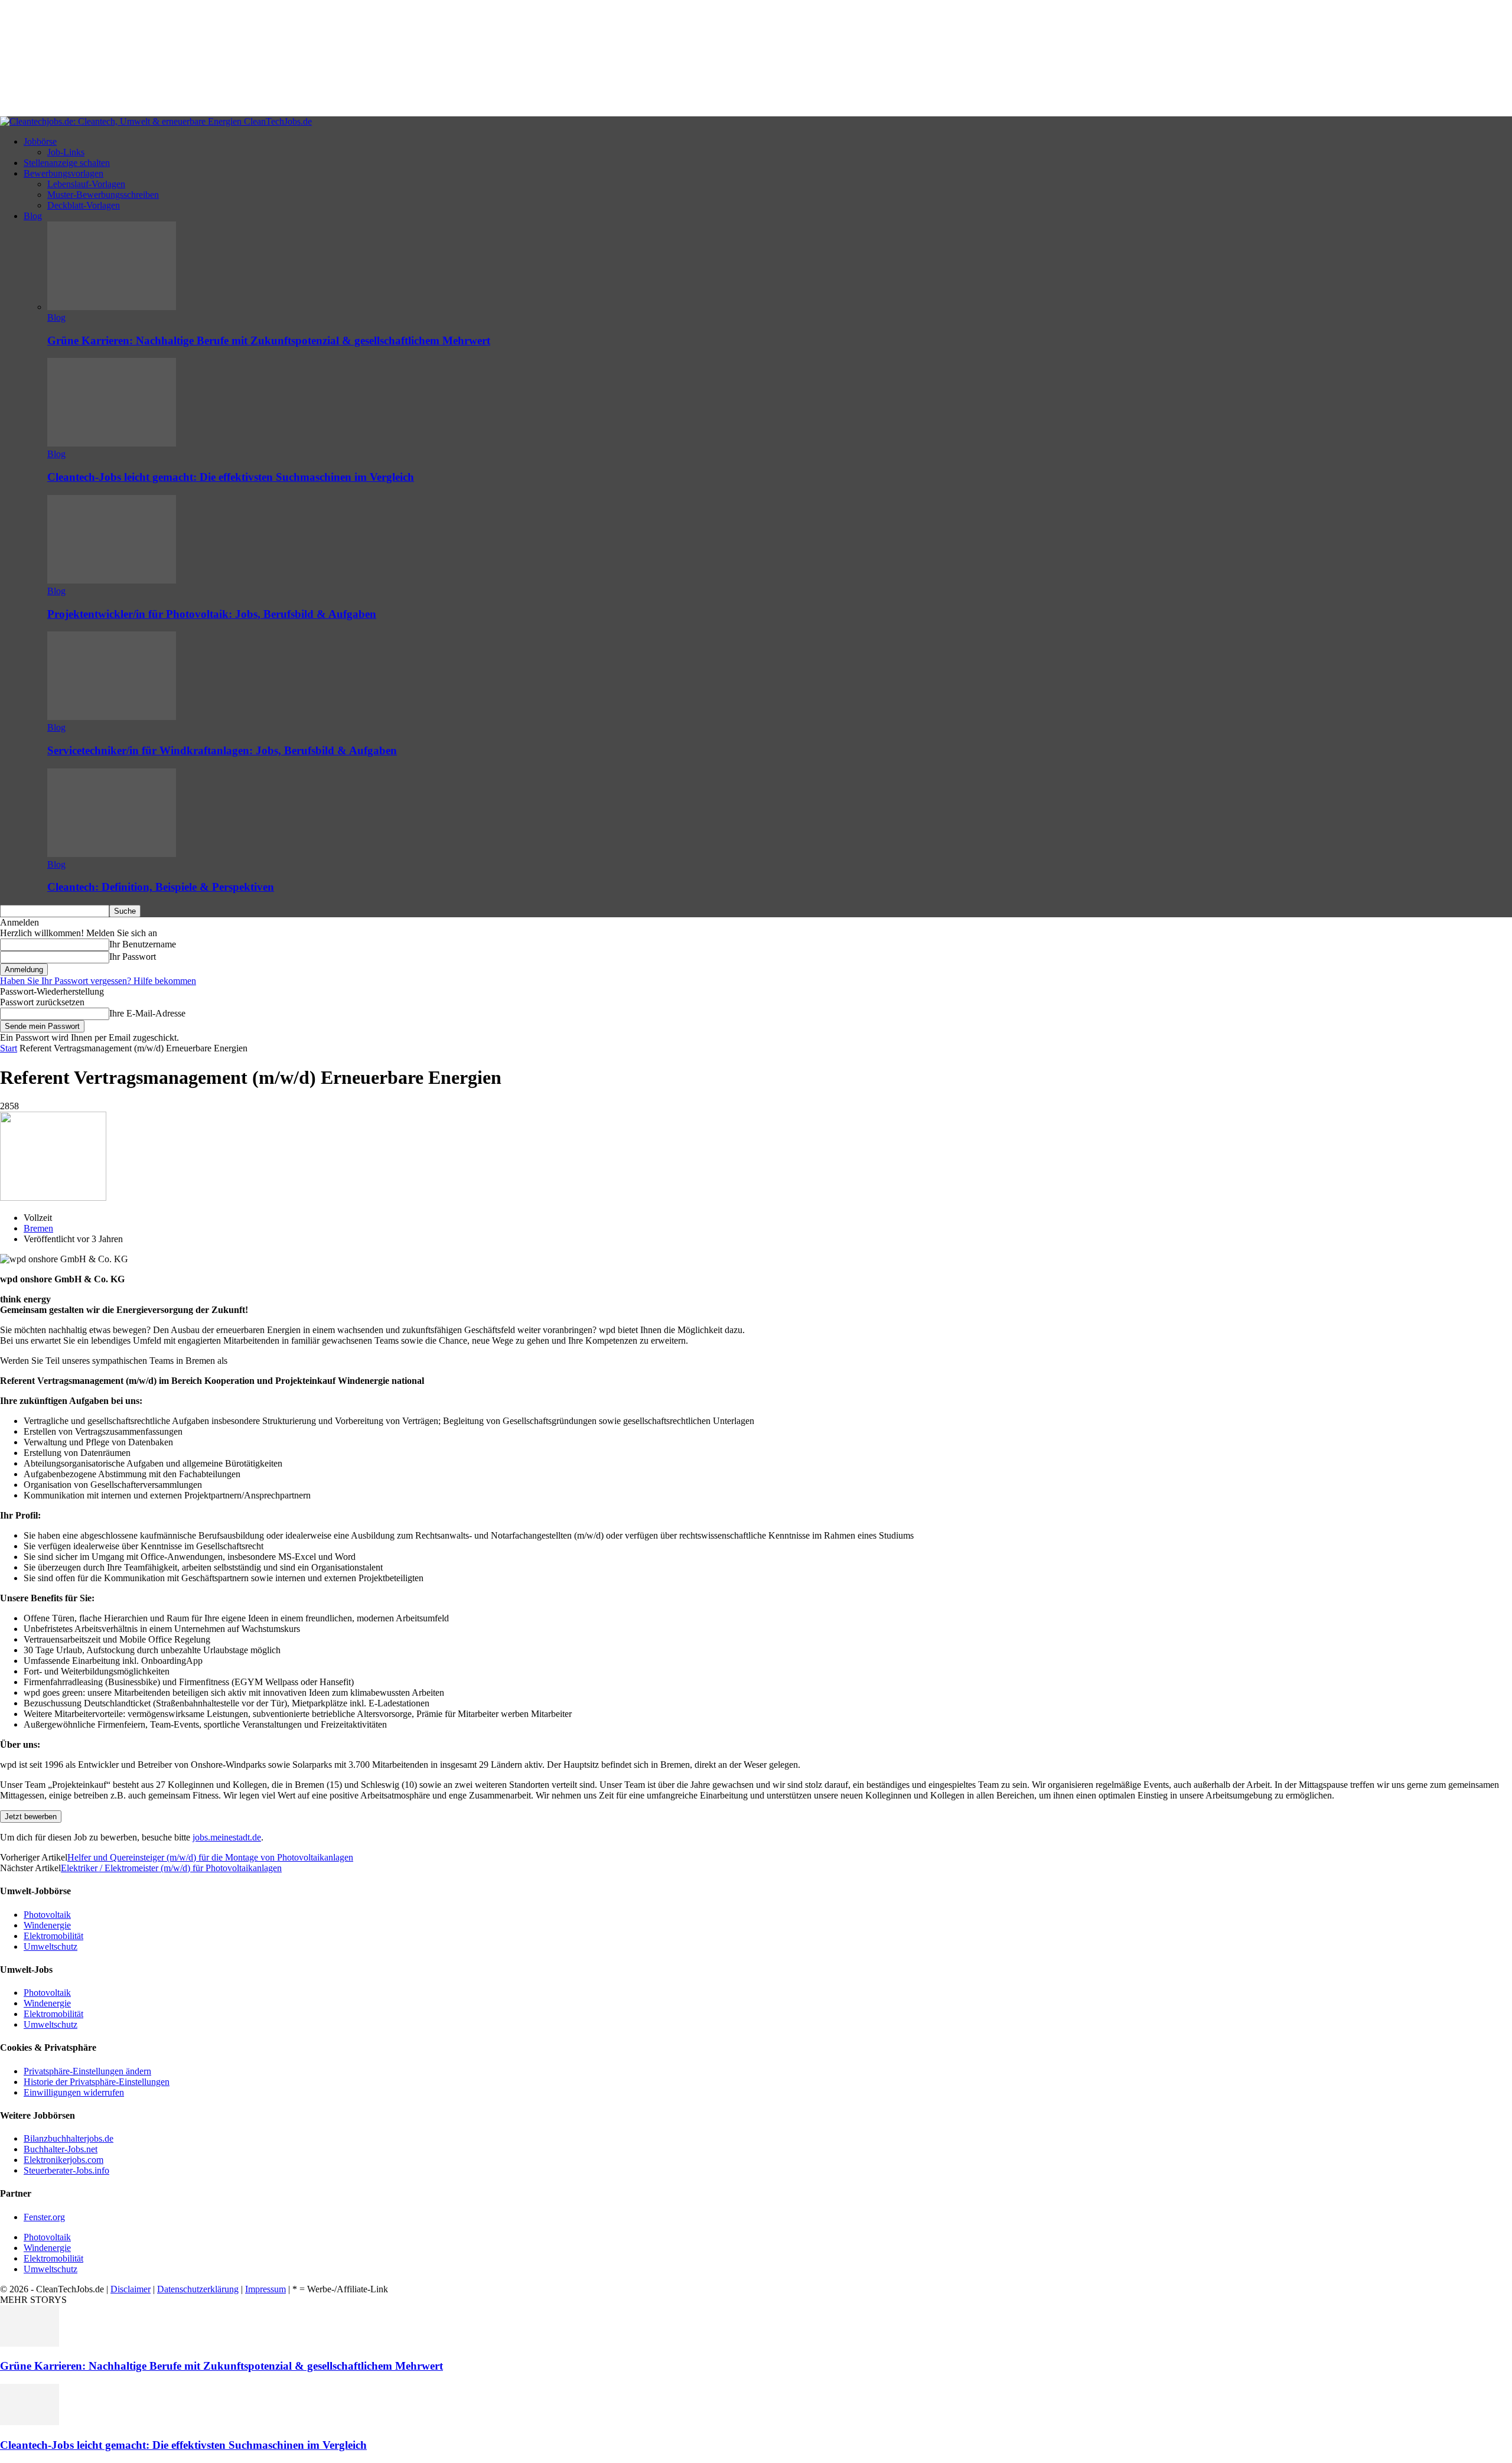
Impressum (265, 2289)
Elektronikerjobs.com (63, 2160)
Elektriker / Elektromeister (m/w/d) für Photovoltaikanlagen (171, 1868)
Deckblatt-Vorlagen (84, 205)
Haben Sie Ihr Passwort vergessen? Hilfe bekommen (98, 981)
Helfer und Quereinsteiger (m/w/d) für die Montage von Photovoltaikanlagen (210, 1857)
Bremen (38, 1228)
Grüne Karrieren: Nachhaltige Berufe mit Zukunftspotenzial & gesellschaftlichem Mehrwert (269, 341)
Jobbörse (40, 141)
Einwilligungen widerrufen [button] (74, 2092)
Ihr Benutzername (143, 944)
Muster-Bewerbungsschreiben (103, 195)
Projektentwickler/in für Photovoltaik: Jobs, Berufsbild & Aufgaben (212, 614)
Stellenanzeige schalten (67, 163)
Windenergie (47, 1925)
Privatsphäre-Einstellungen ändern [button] (87, 2071)
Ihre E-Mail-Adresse (147, 1013)
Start (9, 1048)
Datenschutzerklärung (198, 2289)
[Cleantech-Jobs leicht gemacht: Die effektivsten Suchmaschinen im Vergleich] (112, 443)
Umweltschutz (50, 1946)
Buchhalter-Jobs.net (61, 2149)
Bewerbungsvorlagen (63, 173)
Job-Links (66, 152)
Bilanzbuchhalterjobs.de (69, 2138)
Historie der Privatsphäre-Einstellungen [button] (97, 2082)
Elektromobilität (53, 1936)
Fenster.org (44, 2217)
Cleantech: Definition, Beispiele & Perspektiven (161, 887)
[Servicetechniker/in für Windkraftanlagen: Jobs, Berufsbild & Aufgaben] (112, 717)
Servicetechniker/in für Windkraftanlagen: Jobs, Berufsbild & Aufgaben (222, 750)
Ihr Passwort (133, 957)
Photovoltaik (47, 1915)
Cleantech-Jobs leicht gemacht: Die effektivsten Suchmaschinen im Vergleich (231, 477)
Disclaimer (131, 2289)
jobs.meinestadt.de (227, 1837)
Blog (33, 216)
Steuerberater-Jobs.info (66, 2170)
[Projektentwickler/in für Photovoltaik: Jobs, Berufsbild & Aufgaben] (112, 580)
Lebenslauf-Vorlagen (86, 184)
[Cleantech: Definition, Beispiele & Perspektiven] (112, 854)
